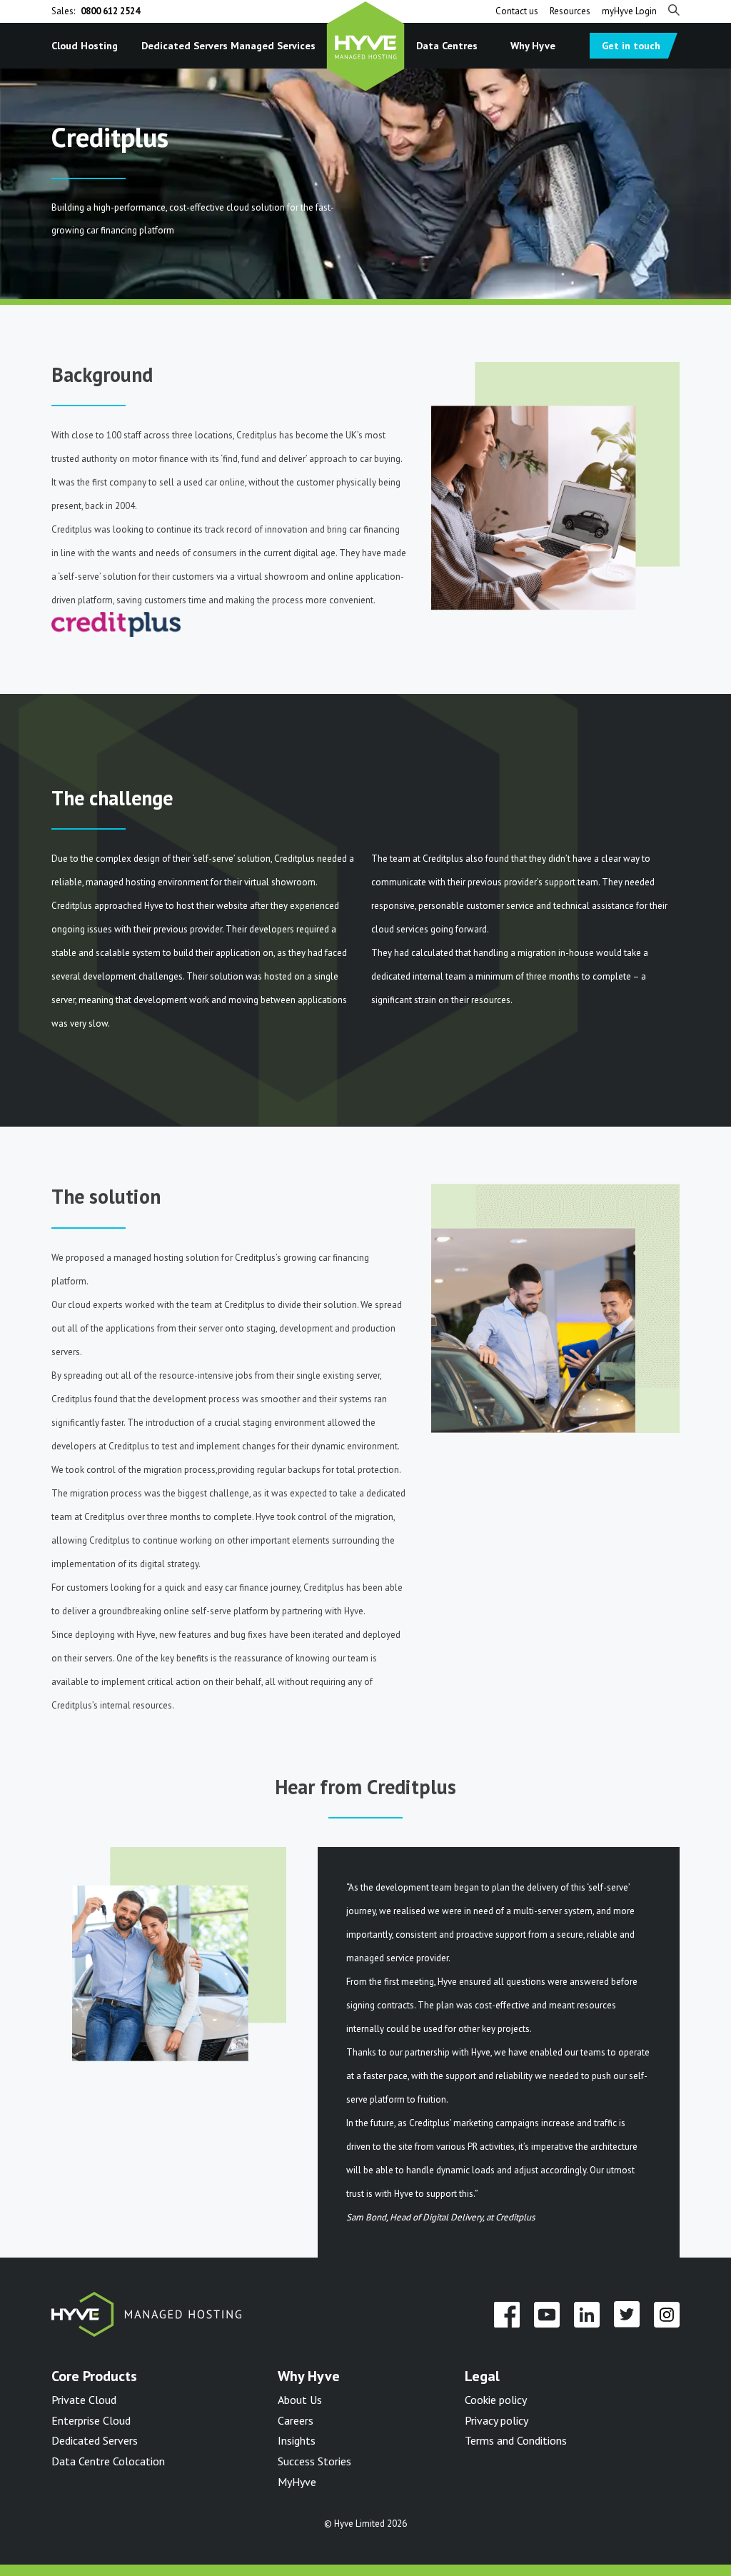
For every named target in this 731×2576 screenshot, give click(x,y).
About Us (300, 2400)
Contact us (517, 11)
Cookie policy (496, 2400)
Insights (297, 2440)
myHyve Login (629, 11)
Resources (570, 11)
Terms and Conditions (516, 2440)
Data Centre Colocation (108, 2461)
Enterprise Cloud (91, 2420)
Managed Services (273, 45)
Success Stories (314, 2461)
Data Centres (447, 45)
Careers (296, 2420)
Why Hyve (533, 45)
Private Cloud (84, 2400)
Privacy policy (496, 2420)
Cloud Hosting (85, 45)
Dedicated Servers (185, 45)
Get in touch (631, 46)
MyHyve (297, 2482)
